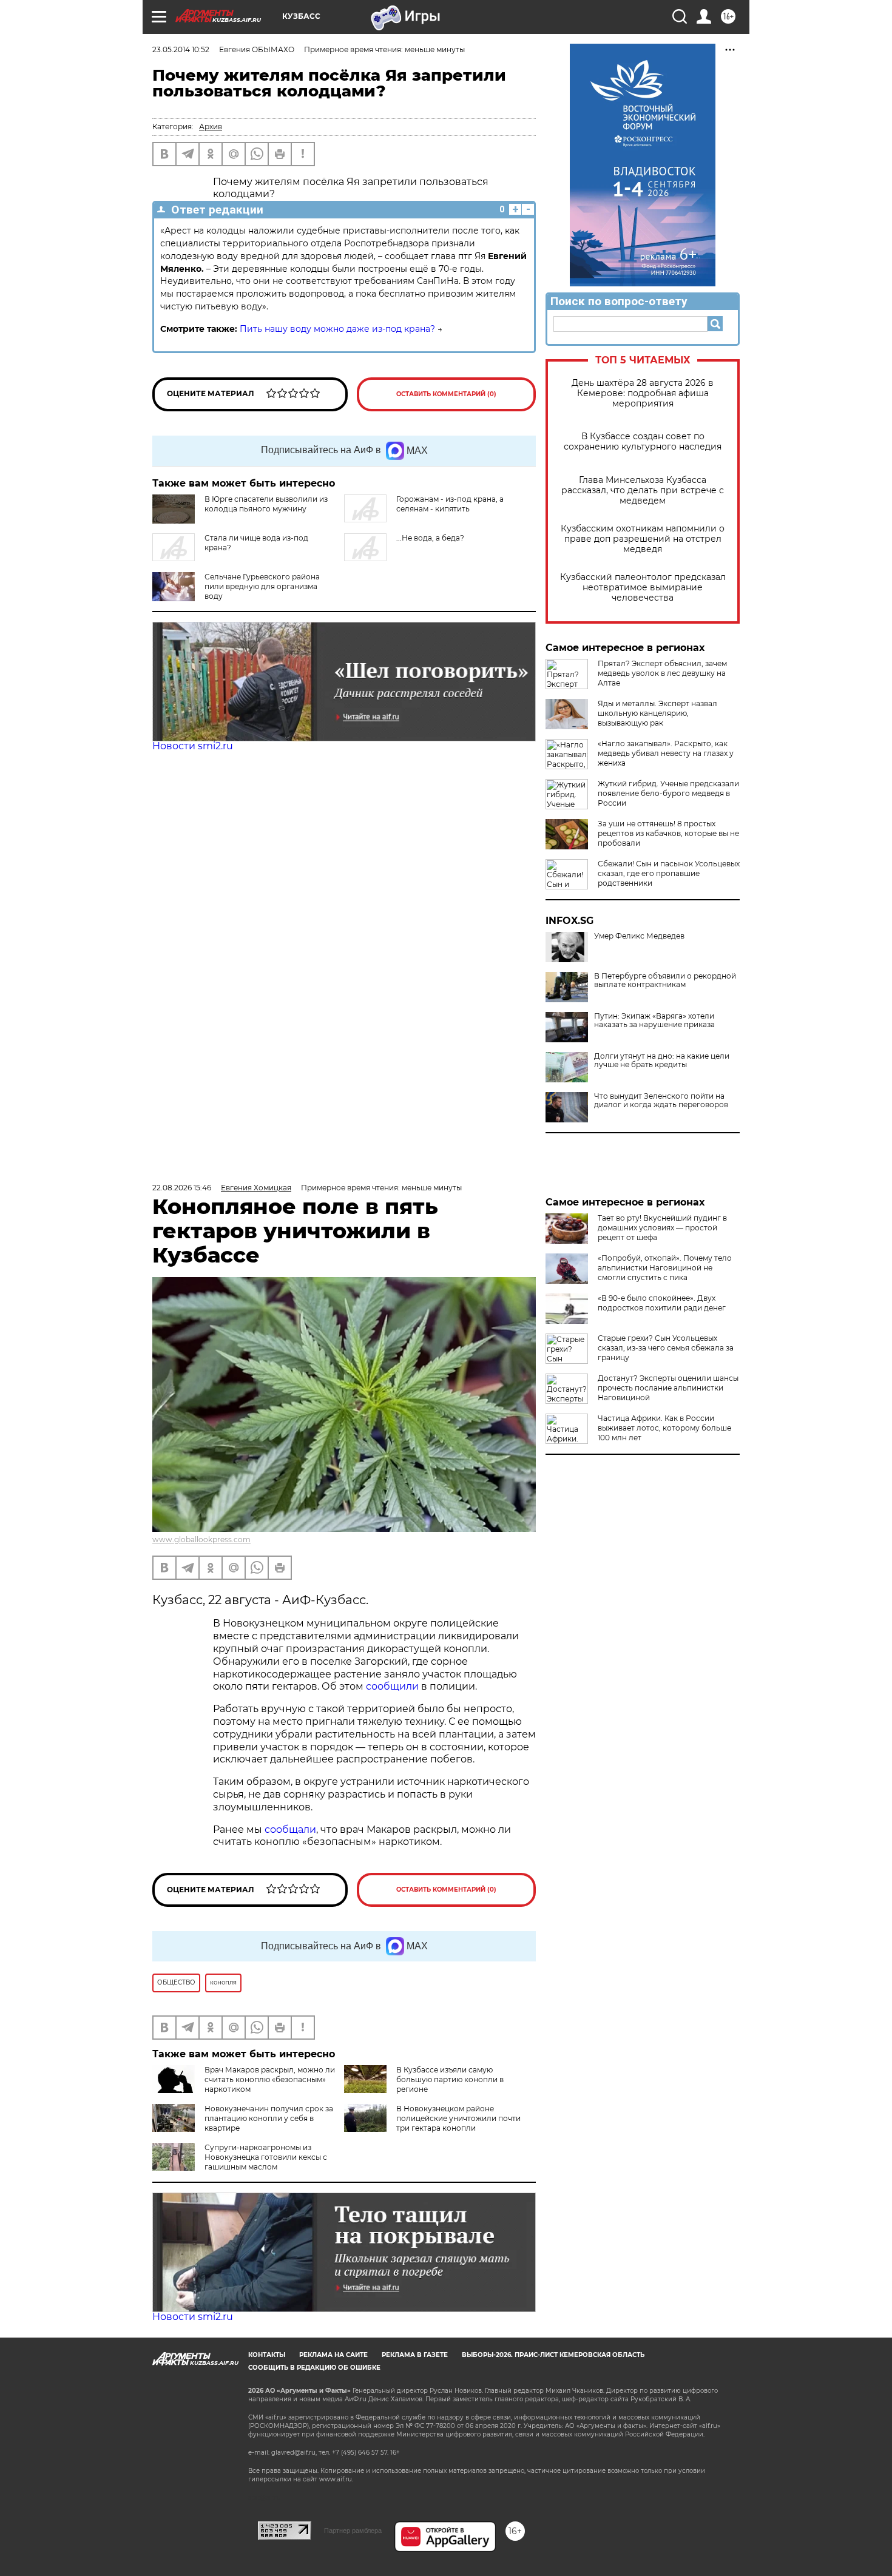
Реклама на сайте (333, 2355)
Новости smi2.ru (193, 746)
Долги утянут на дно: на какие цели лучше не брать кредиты (662, 1060)
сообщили (394, 1686)
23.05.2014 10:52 (181, 49)
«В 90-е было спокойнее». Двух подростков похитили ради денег (662, 1303)
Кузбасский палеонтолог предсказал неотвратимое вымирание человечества (643, 588)
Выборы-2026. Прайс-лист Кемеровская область (553, 2355)
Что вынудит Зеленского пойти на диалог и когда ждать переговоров (661, 1101)
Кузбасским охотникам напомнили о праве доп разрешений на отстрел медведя (643, 539)
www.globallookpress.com (201, 1539)
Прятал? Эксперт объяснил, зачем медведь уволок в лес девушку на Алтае (662, 673)
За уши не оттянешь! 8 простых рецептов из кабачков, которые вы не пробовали (668, 833)
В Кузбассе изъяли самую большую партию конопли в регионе (450, 2079)
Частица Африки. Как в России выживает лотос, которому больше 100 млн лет (664, 1428)
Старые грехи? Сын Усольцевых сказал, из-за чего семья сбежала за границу (666, 1348)
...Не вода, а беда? (430, 538)
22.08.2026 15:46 (182, 1188)
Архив (211, 126)
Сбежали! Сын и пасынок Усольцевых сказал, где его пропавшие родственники (669, 873)
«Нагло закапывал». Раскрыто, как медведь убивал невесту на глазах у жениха (666, 753)
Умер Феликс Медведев (639, 936)
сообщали (290, 1829)
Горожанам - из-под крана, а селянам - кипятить (450, 504)
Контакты (267, 2355)
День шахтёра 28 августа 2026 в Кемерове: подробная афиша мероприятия (643, 393)
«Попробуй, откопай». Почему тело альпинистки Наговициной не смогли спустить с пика (665, 1268)
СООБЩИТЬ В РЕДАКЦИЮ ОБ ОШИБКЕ (314, 2368)
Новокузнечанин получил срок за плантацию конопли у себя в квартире (269, 2118)
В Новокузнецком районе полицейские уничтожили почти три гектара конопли (458, 2118)
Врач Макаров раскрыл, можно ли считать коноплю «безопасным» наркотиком (270, 2079)
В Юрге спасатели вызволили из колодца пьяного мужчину (266, 504)
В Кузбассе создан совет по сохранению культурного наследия (643, 442)
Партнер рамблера (353, 2530)
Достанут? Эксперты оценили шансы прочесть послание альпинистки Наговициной (668, 1388)
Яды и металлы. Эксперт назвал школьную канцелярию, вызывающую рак (657, 713)
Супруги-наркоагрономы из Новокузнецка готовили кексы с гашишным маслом (266, 2157)
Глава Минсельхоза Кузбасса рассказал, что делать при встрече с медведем (643, 491)
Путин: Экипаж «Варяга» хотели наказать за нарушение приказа (654, 1020)
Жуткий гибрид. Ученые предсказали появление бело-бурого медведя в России (668, 793)
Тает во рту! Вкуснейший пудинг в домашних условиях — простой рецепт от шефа (662, 1228)
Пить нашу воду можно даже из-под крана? (337, 329)
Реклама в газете (415, 2355)
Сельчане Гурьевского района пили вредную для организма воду (262, 586)
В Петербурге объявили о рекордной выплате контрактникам (665, 980)
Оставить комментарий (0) (446, 394)
